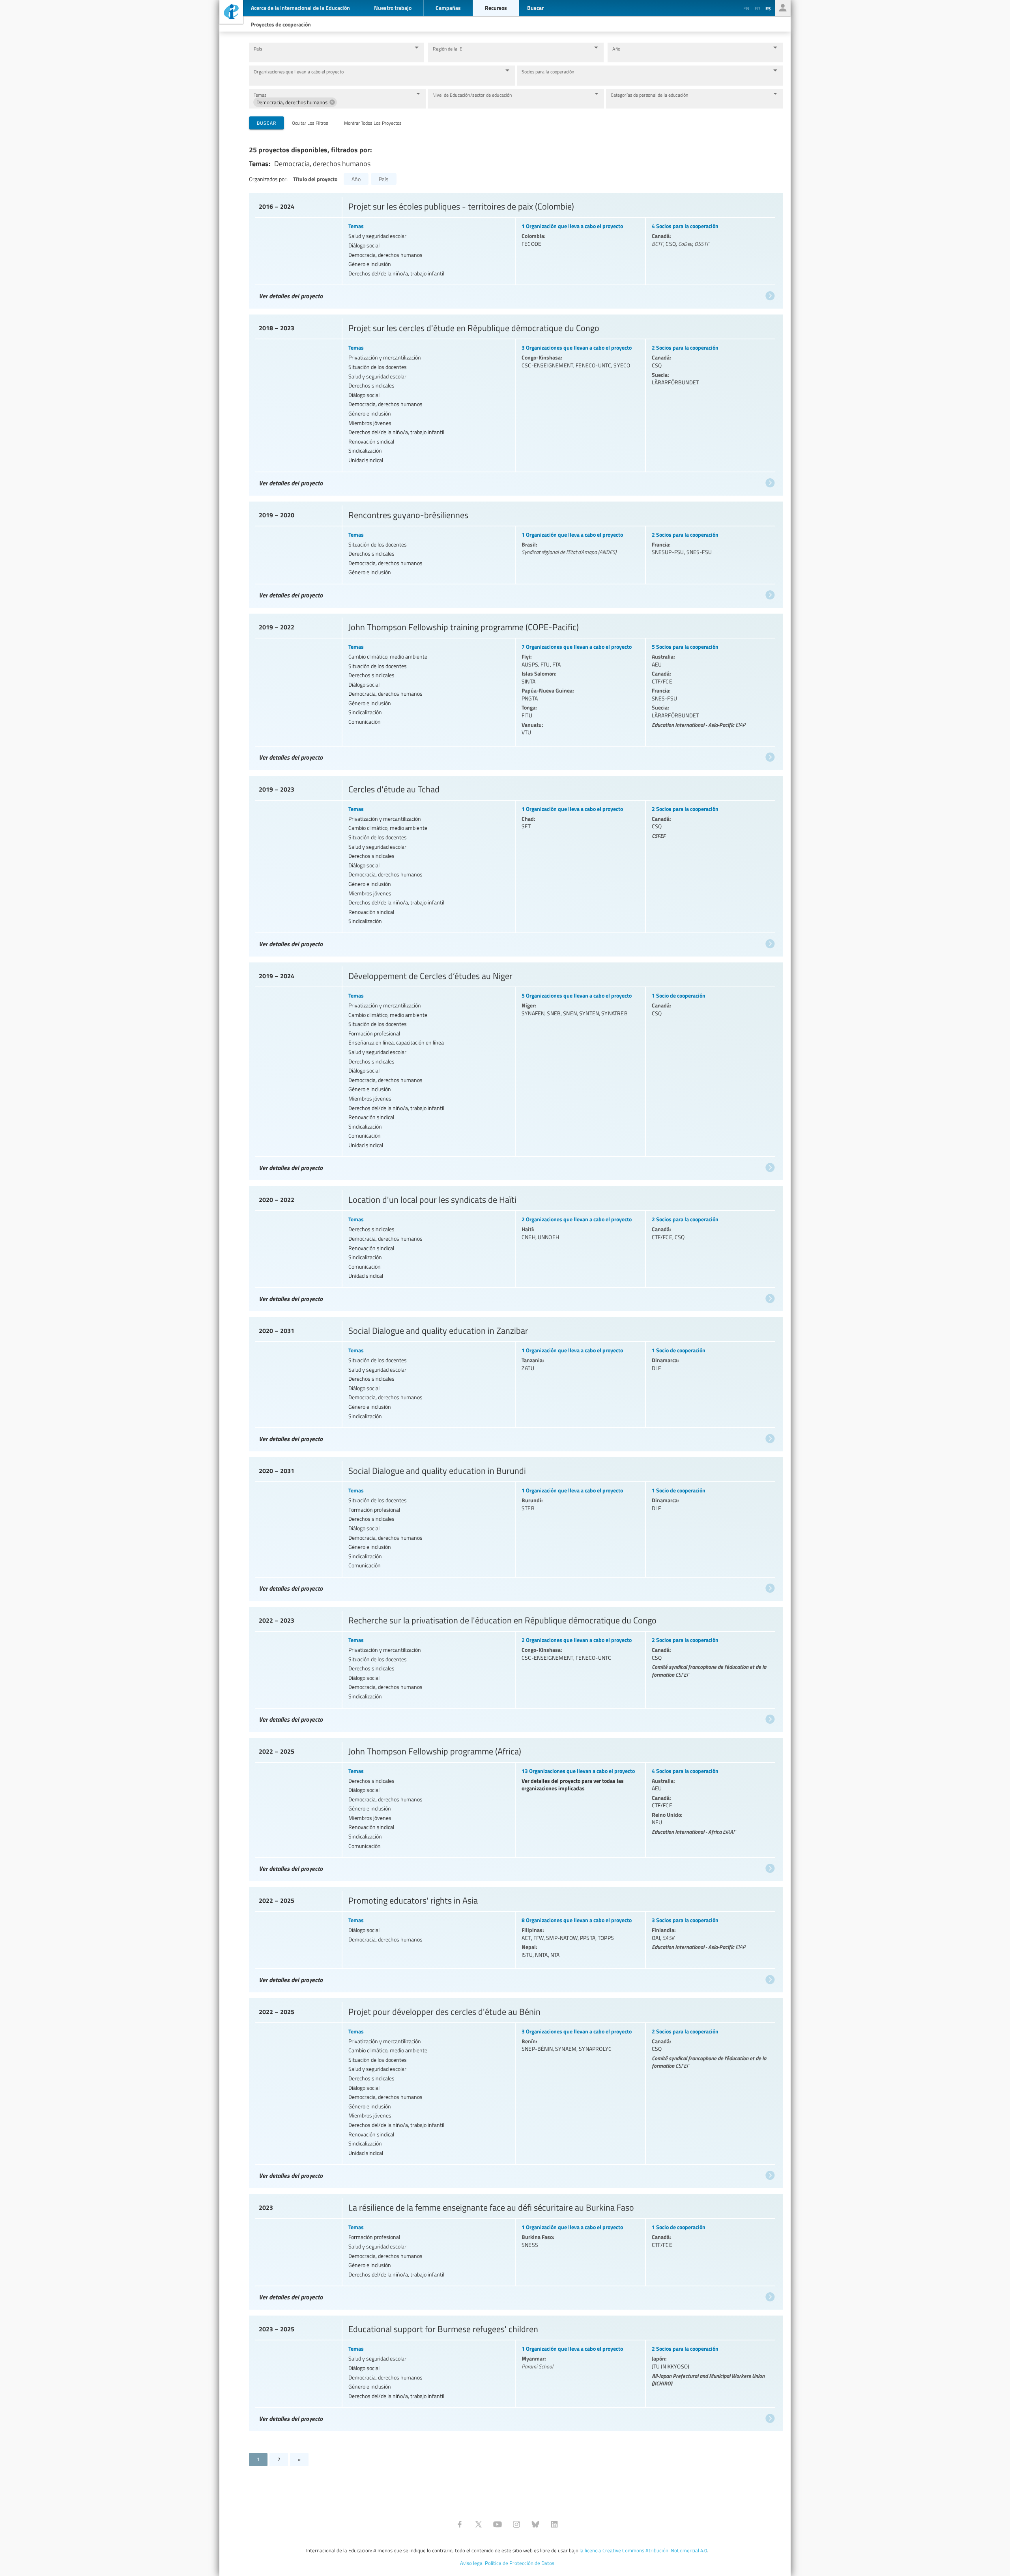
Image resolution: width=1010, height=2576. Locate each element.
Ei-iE (231, 13)
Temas (260, 95)
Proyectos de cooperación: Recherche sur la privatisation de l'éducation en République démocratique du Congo (515, 1667)
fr (757, 8)
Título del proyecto (315, 179)
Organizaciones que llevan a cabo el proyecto (299, 72)
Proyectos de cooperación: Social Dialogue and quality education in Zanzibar (515, 1382)
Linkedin (554, 2524)
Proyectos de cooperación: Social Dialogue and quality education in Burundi (515, 1527)
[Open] (417, 47)
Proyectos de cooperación (281, 24)
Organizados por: (268, 179)
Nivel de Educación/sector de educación (472, 95)
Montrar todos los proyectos (373, 123)
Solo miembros (783, 8)
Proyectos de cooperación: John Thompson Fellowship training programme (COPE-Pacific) (515, 690)
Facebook (460, 2524)
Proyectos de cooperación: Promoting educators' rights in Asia (515, 1938)
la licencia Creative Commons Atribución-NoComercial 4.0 (643, 2550)
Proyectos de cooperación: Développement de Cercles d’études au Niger (515, 1070)
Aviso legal (472, 2563)
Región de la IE (448, 49)
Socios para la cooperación (548, 72)
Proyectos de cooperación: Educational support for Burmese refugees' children (515, 2371)
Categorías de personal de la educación (650, 95)
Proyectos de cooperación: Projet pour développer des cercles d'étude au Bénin (515, 2091)
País (258, 49)
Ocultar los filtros (310, 123)
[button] (295, 102)
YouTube (498, 2524)
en (746, 8)
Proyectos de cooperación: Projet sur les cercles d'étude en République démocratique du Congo (515, 403)
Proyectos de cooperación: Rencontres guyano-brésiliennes (515, 553)
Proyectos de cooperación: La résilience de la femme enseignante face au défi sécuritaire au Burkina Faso (515, 2250)
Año (616, 49)
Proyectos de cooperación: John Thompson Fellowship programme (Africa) (515, 1808)
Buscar (267, 123)
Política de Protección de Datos (520, 2563)
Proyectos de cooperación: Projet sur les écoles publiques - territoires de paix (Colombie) (515, 249)
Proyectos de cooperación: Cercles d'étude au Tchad (515, 864)
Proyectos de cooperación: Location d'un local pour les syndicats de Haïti (515, 1247)
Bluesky (535, 2524)
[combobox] (330, 56)
